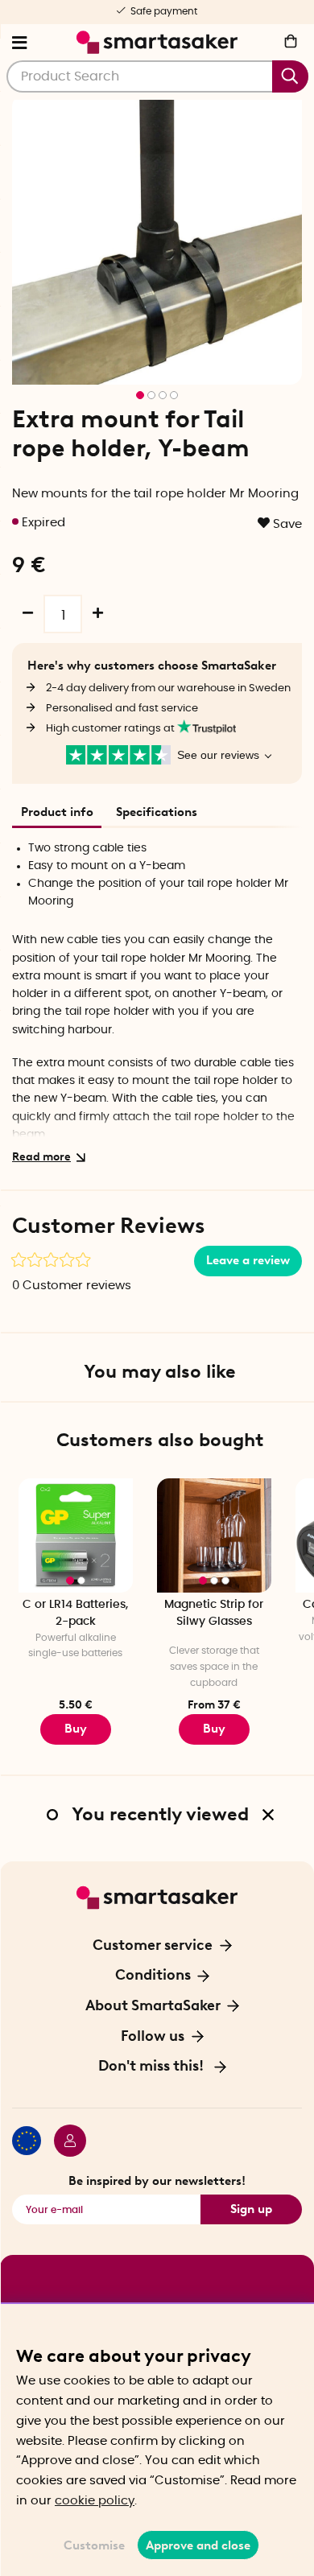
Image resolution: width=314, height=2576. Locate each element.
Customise (94, 2545)
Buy (214, 1729)
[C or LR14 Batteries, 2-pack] (76, 1535)
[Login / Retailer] (64, 2143)
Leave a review (248, 1260)
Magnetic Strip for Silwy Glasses (214, 1613)
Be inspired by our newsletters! (157, 2181)
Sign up (251, 2209)
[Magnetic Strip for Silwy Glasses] (214, 1535)
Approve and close (198, 2545)
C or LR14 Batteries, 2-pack (75, 1613)
